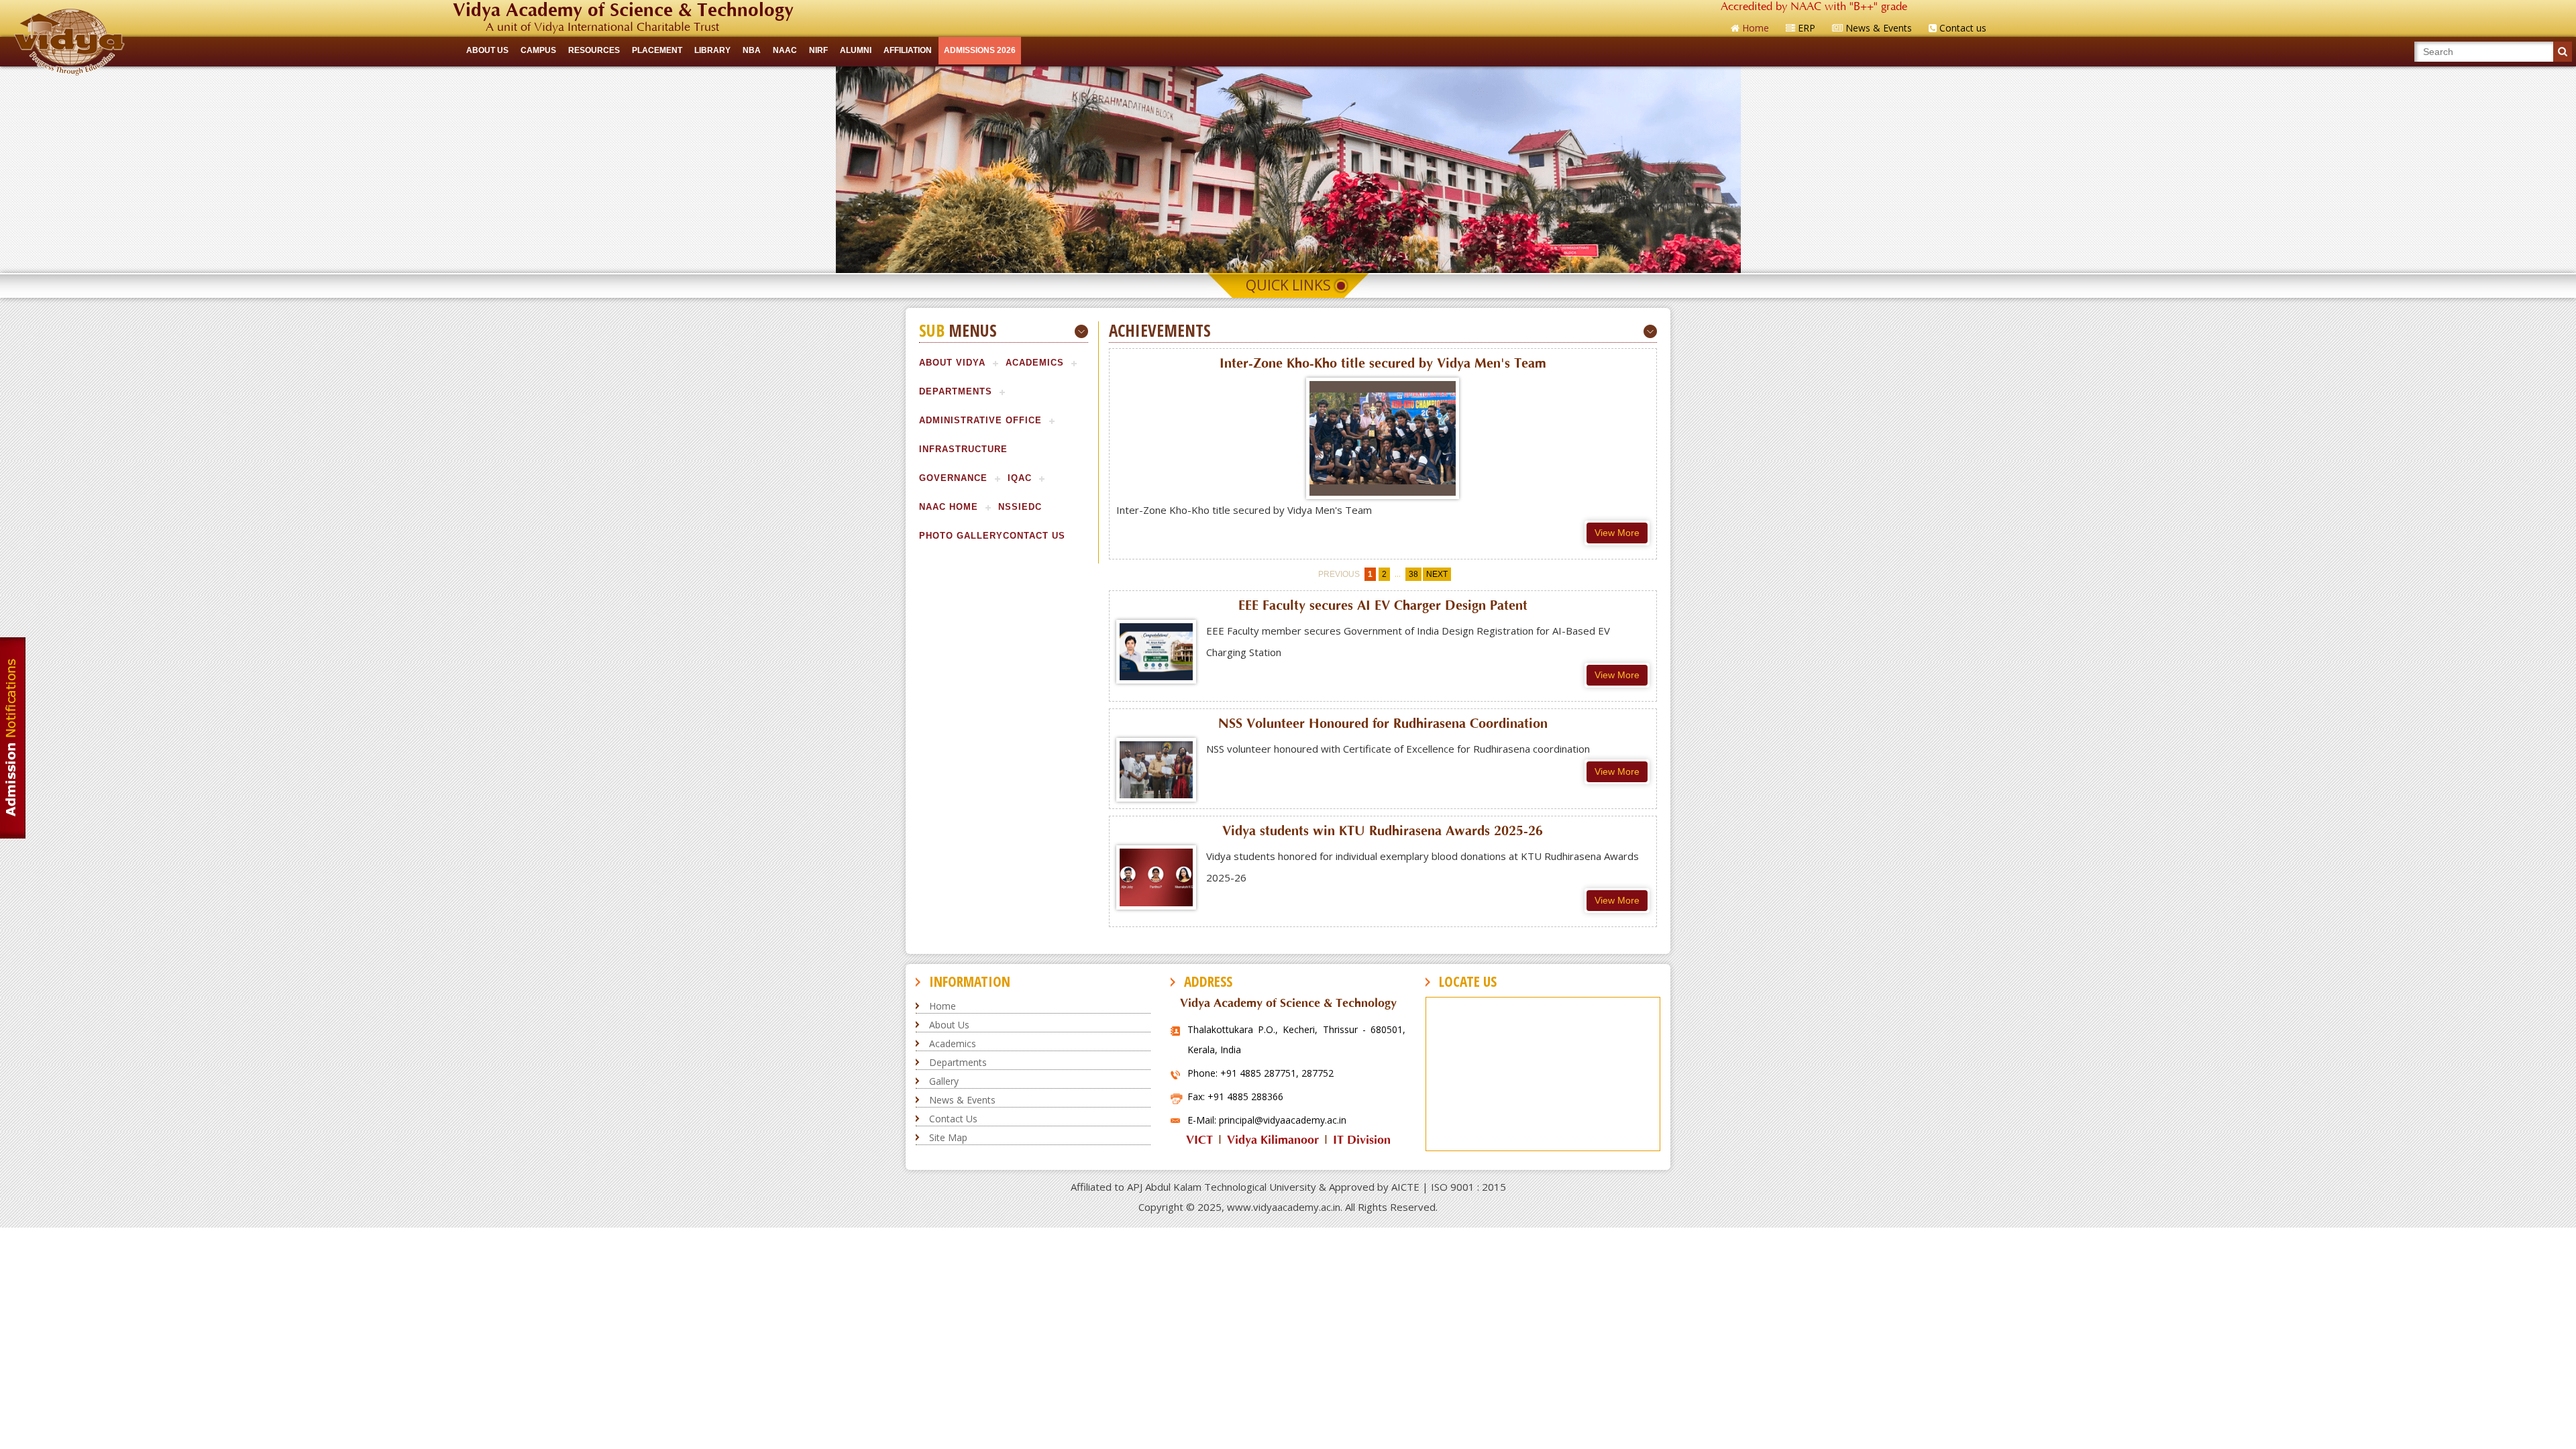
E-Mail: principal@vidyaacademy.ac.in (1267, 1120)
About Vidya (952, 363)
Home (943, 1006)
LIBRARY (712, 50)
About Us (949, 1025)
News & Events (962, 1100)
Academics (1035, 363)
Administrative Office (980, 420)
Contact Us (1034, 536)
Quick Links (1288, 285)
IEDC (1030, 507)
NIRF (818, 50)
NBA (752, 50)
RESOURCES (594, 50)
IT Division (1362, 1140)
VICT (1199, 1140)
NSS (1008, 507)
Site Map (948, 1137)
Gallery (944, 1081)
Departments (956, 391)
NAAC (785, 50)
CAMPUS (538, 50)
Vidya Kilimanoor (1273, 1140)
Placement (657, 50)
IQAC (1020, 478)
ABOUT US (487, 50)
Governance (953, 478)
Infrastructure (963, 449)
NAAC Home (949, 507)
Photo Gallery (961, 536)
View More (1617, 533)
